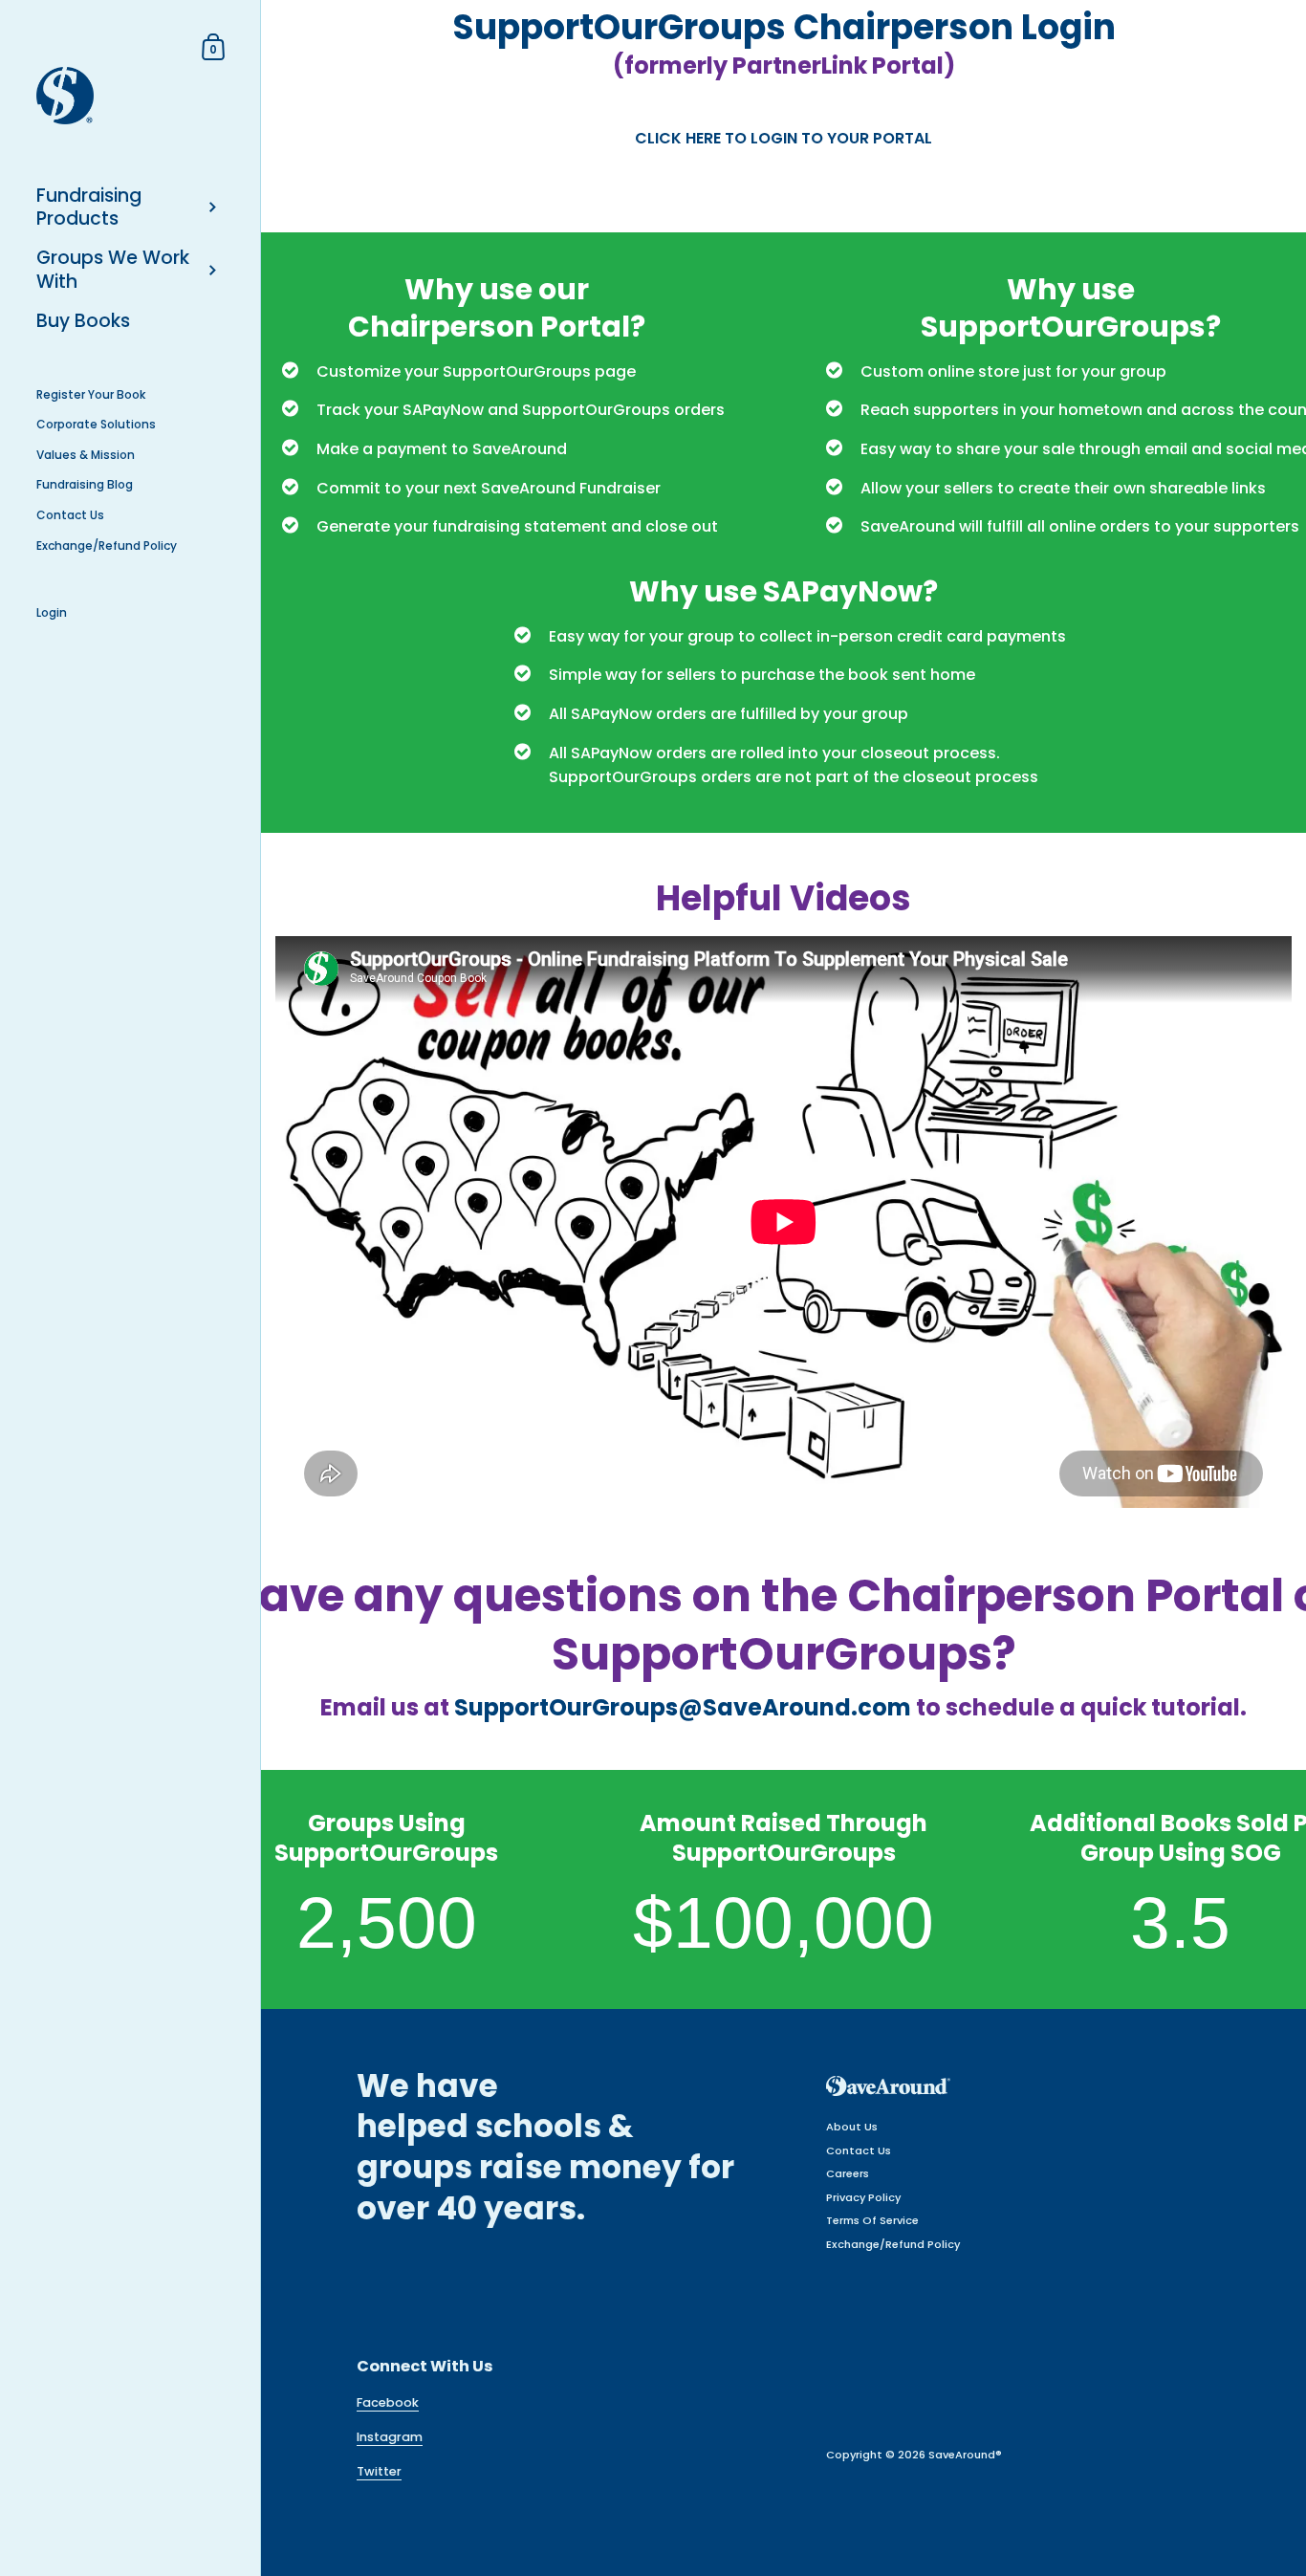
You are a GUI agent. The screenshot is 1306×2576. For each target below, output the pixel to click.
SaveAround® (965, 2455)
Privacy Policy (863, 2197)
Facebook (388, 2402)
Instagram (390, 2437)
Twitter (379, 2471)
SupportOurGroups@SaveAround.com (683, 1707)
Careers (848, 2173)
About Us (852, 2127)
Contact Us (859, 2150)
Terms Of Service (872, 2220)
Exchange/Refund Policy (893, 2244)
